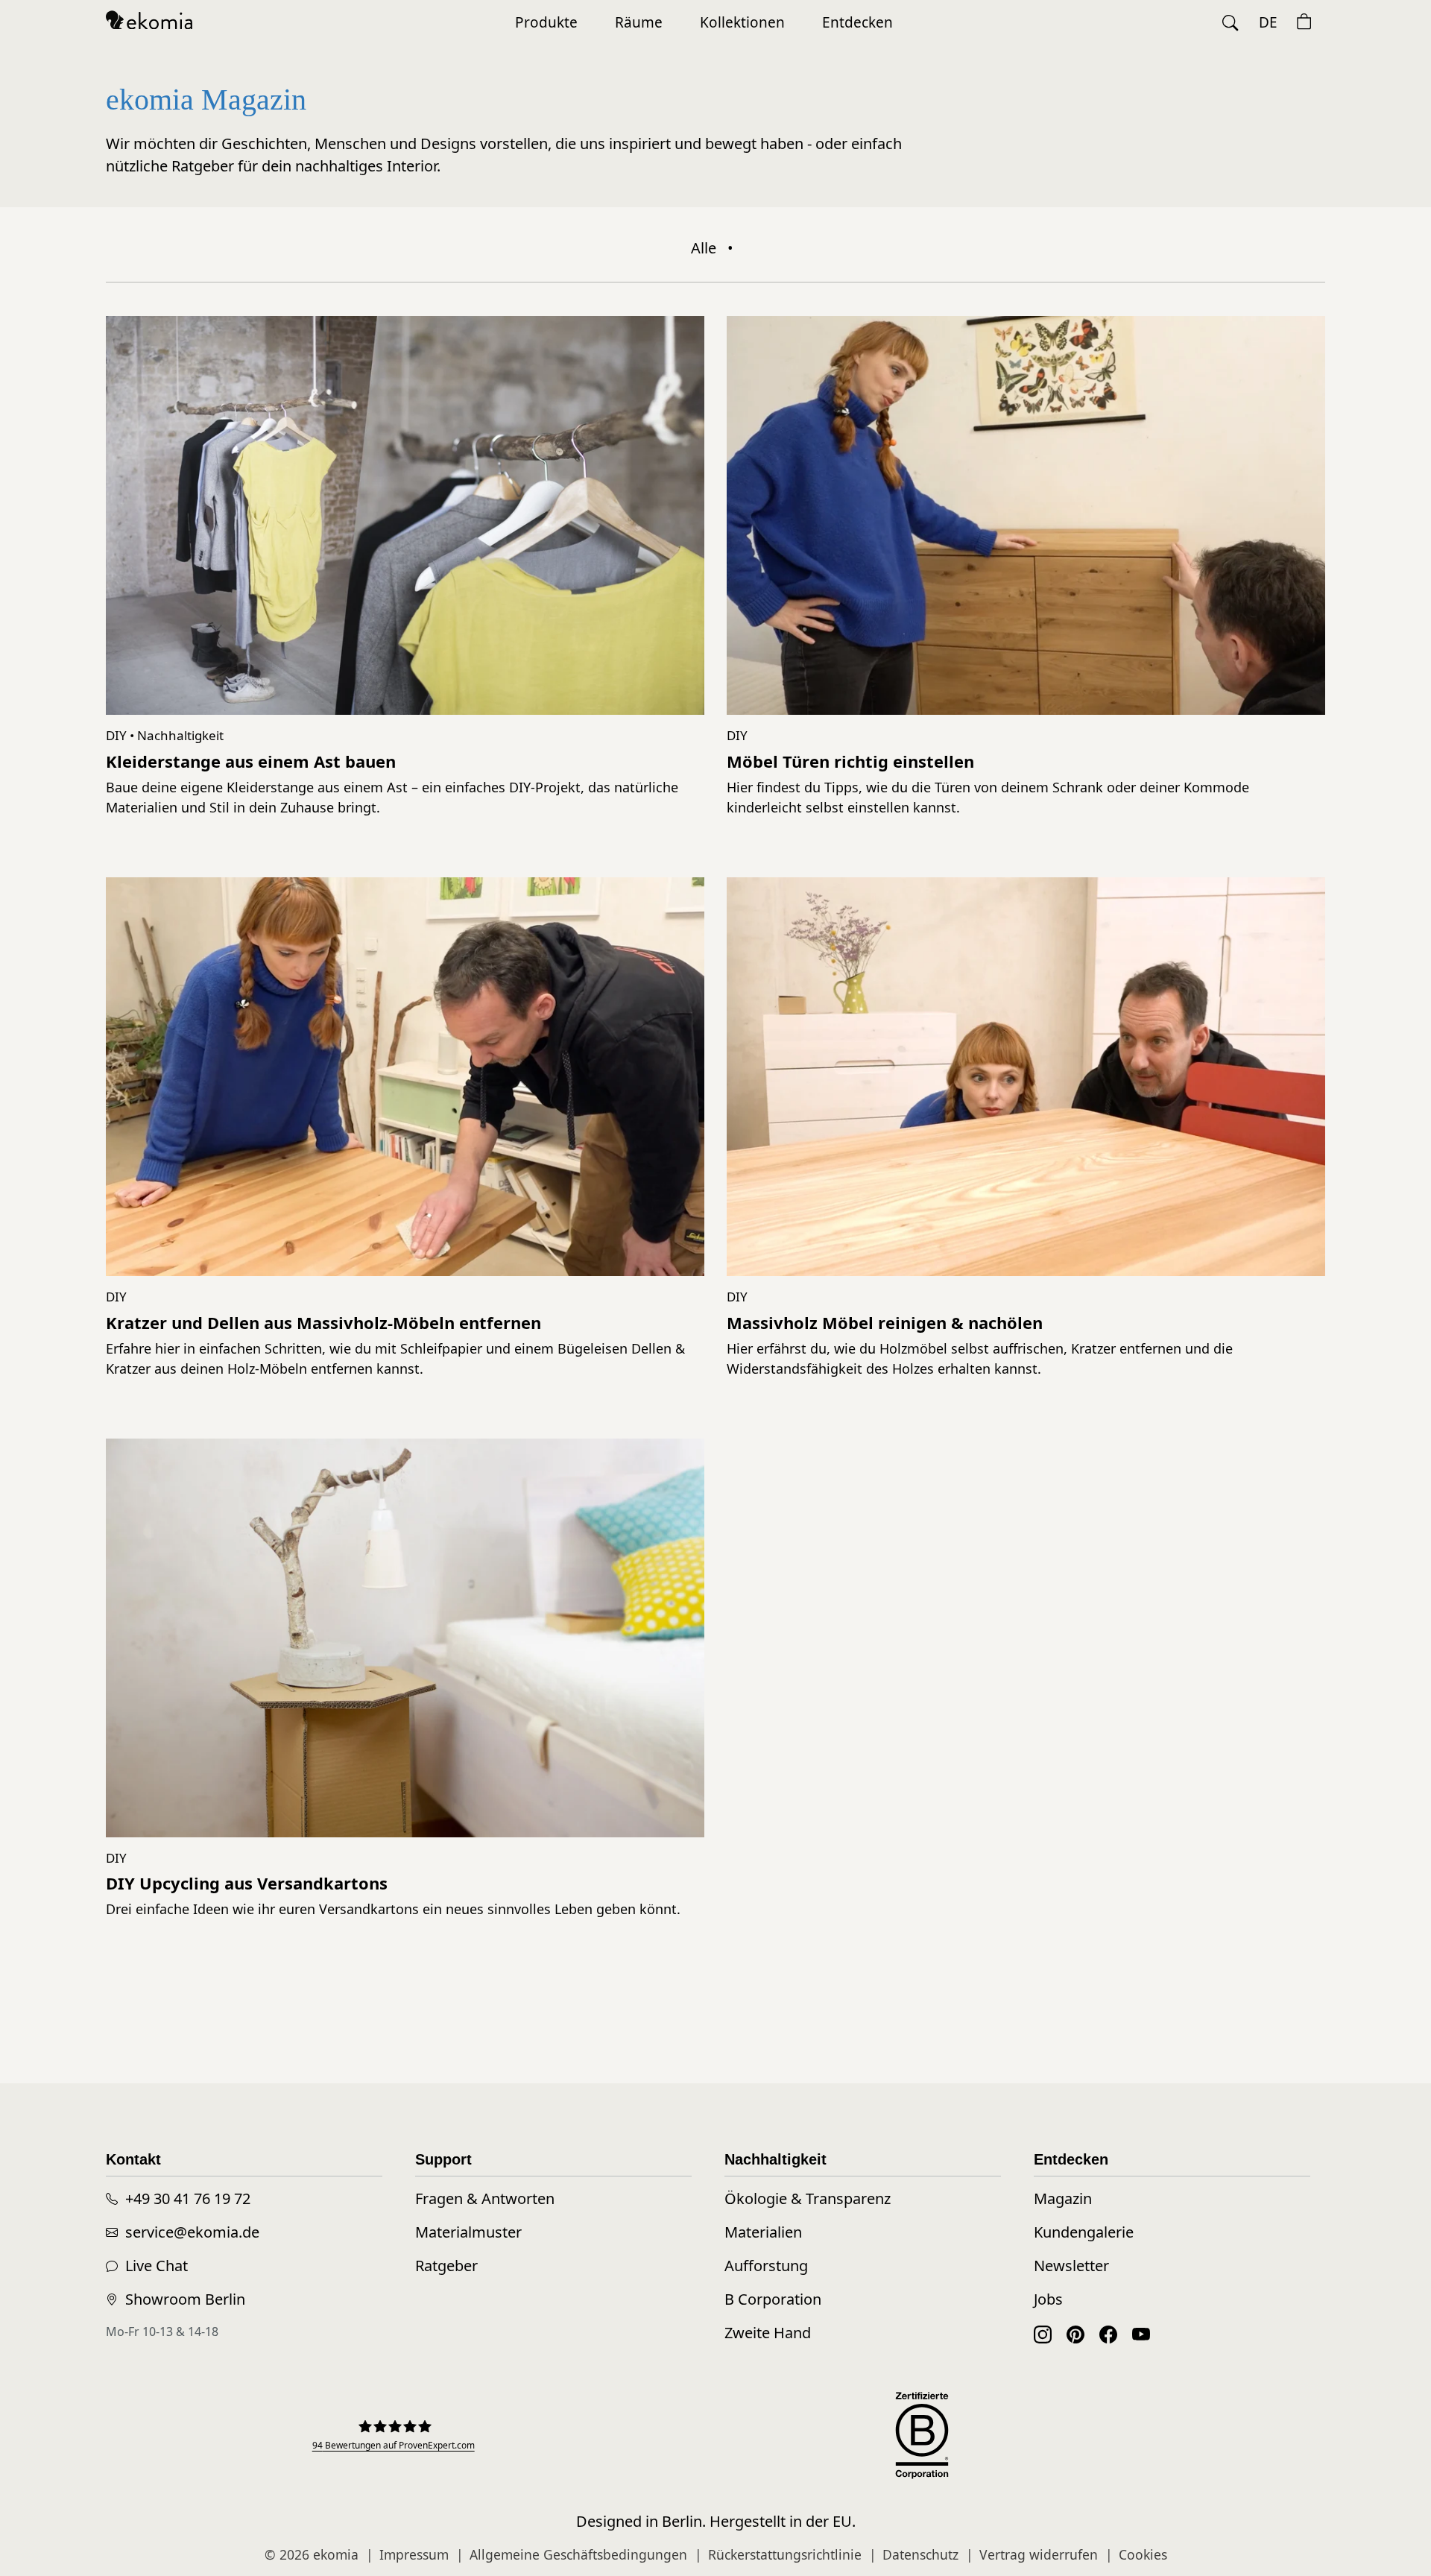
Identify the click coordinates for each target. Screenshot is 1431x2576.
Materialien (763, 2232)
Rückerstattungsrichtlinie (785, 2554)
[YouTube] (1141, 2333)
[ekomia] (149, 19)
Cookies (1143, 2554)
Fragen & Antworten (485, 2198)
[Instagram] (1043, 2333)
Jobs (1048, 2299)
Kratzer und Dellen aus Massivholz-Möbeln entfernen (323, 1322)
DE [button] (1268, 22)
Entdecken (857, 22)
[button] (1231, 23)
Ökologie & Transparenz (808, 2198)
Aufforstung (766, 2266)
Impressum (414, 2554)
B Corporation (773, 2299)
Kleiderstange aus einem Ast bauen (251, 761)
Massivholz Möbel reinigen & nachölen (885, 1322)
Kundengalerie (1084, 2232)
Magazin (1063, 2198)
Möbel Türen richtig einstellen (850, 761)
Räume (639, 22)
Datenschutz (920, 2554)
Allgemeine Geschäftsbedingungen (578, 2554)
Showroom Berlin (185, 2299)
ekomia (336, 2554)
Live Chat (157, 2266)
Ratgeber (446, 2266)
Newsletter (1071, 2266)
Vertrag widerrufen (1039, 2554)
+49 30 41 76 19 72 (188, 2198)
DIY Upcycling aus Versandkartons (247, 1883)
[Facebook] (1108, 2333)
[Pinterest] (1075, 2333)
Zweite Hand (768, 2333)
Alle (704, 248)
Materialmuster (468, 2232)
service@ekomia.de (192, 2232)
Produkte (546, 22)
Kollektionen (742, 22)
